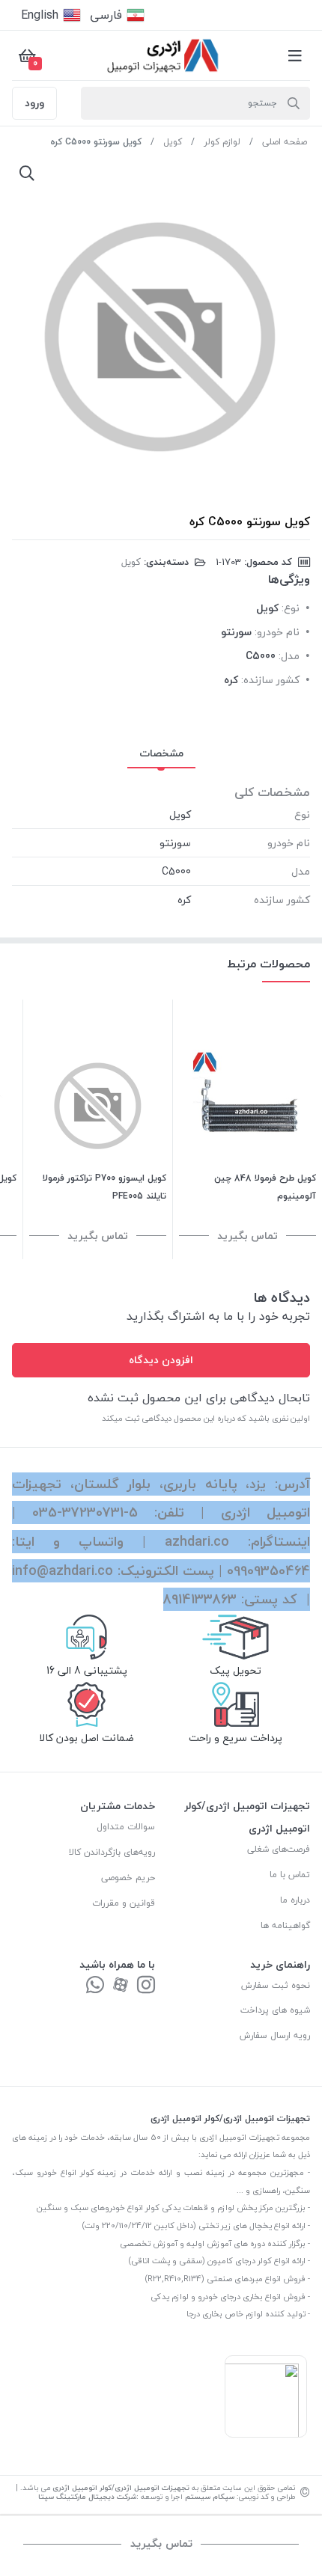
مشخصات (161, 753)
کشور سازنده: (270, 680)
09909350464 (268, 1571)
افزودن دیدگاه (161, 1360)
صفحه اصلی (285, 142)
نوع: (291, 608)
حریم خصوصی (128, 1878)
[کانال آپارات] (121, 1986)
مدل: (289, 656)
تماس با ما (290, 1875)
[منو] (295, 55)
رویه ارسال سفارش (275, 2035)
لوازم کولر (222, 142)
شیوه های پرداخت (275, 2010)
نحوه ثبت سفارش (276, 1985)
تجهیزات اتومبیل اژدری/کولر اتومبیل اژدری (121, 2487)
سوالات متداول (126, 1827)
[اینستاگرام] (146, 1986)
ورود (34, 103)
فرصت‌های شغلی (279, 1849)
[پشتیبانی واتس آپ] (95, 1986)
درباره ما (295, 1900)
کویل (173, 142)
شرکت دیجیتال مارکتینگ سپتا (87, 2496)
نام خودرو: (277, 632)
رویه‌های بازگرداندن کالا (112, 1852)
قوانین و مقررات (124, 1903)
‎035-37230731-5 (85, 1512)
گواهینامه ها (285, 1925)
